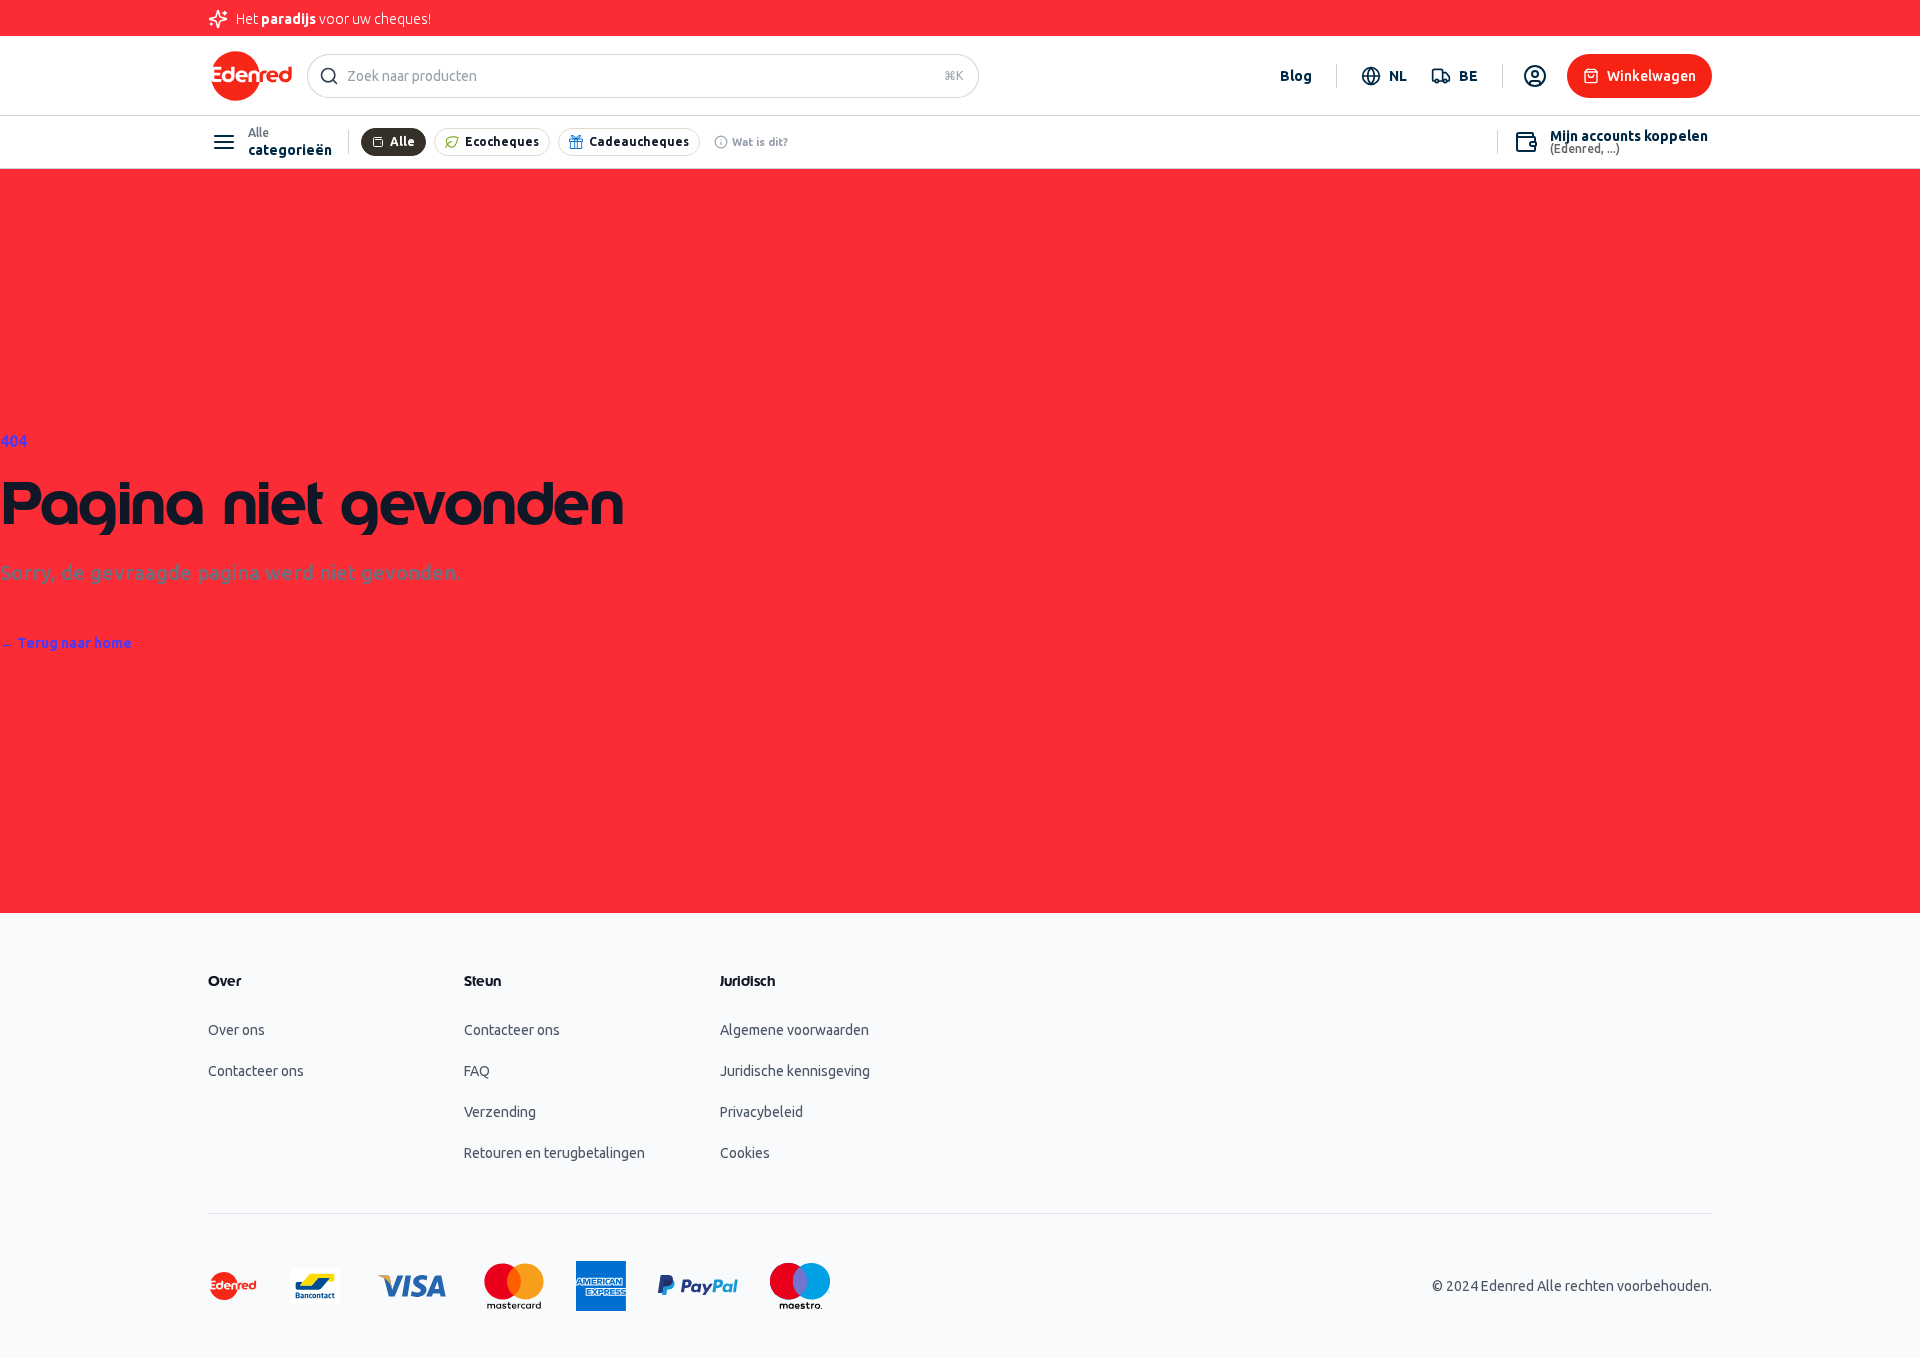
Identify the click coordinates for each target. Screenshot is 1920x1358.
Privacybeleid (761, 1112)
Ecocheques (502, 141)
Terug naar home (66, 643)
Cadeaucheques (639, 141)
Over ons (236, 1030)
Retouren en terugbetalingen (554, 1153)
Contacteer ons (256, 1071)
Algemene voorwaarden (794, 1030)
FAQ (477, 1071)
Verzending (500, 1112)
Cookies (745, 1153)
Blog (1296, 76)
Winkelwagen (1651, 76)
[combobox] (1384, 76)
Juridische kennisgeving (795, 1071)
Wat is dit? (760, 142)
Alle (402, 141)
